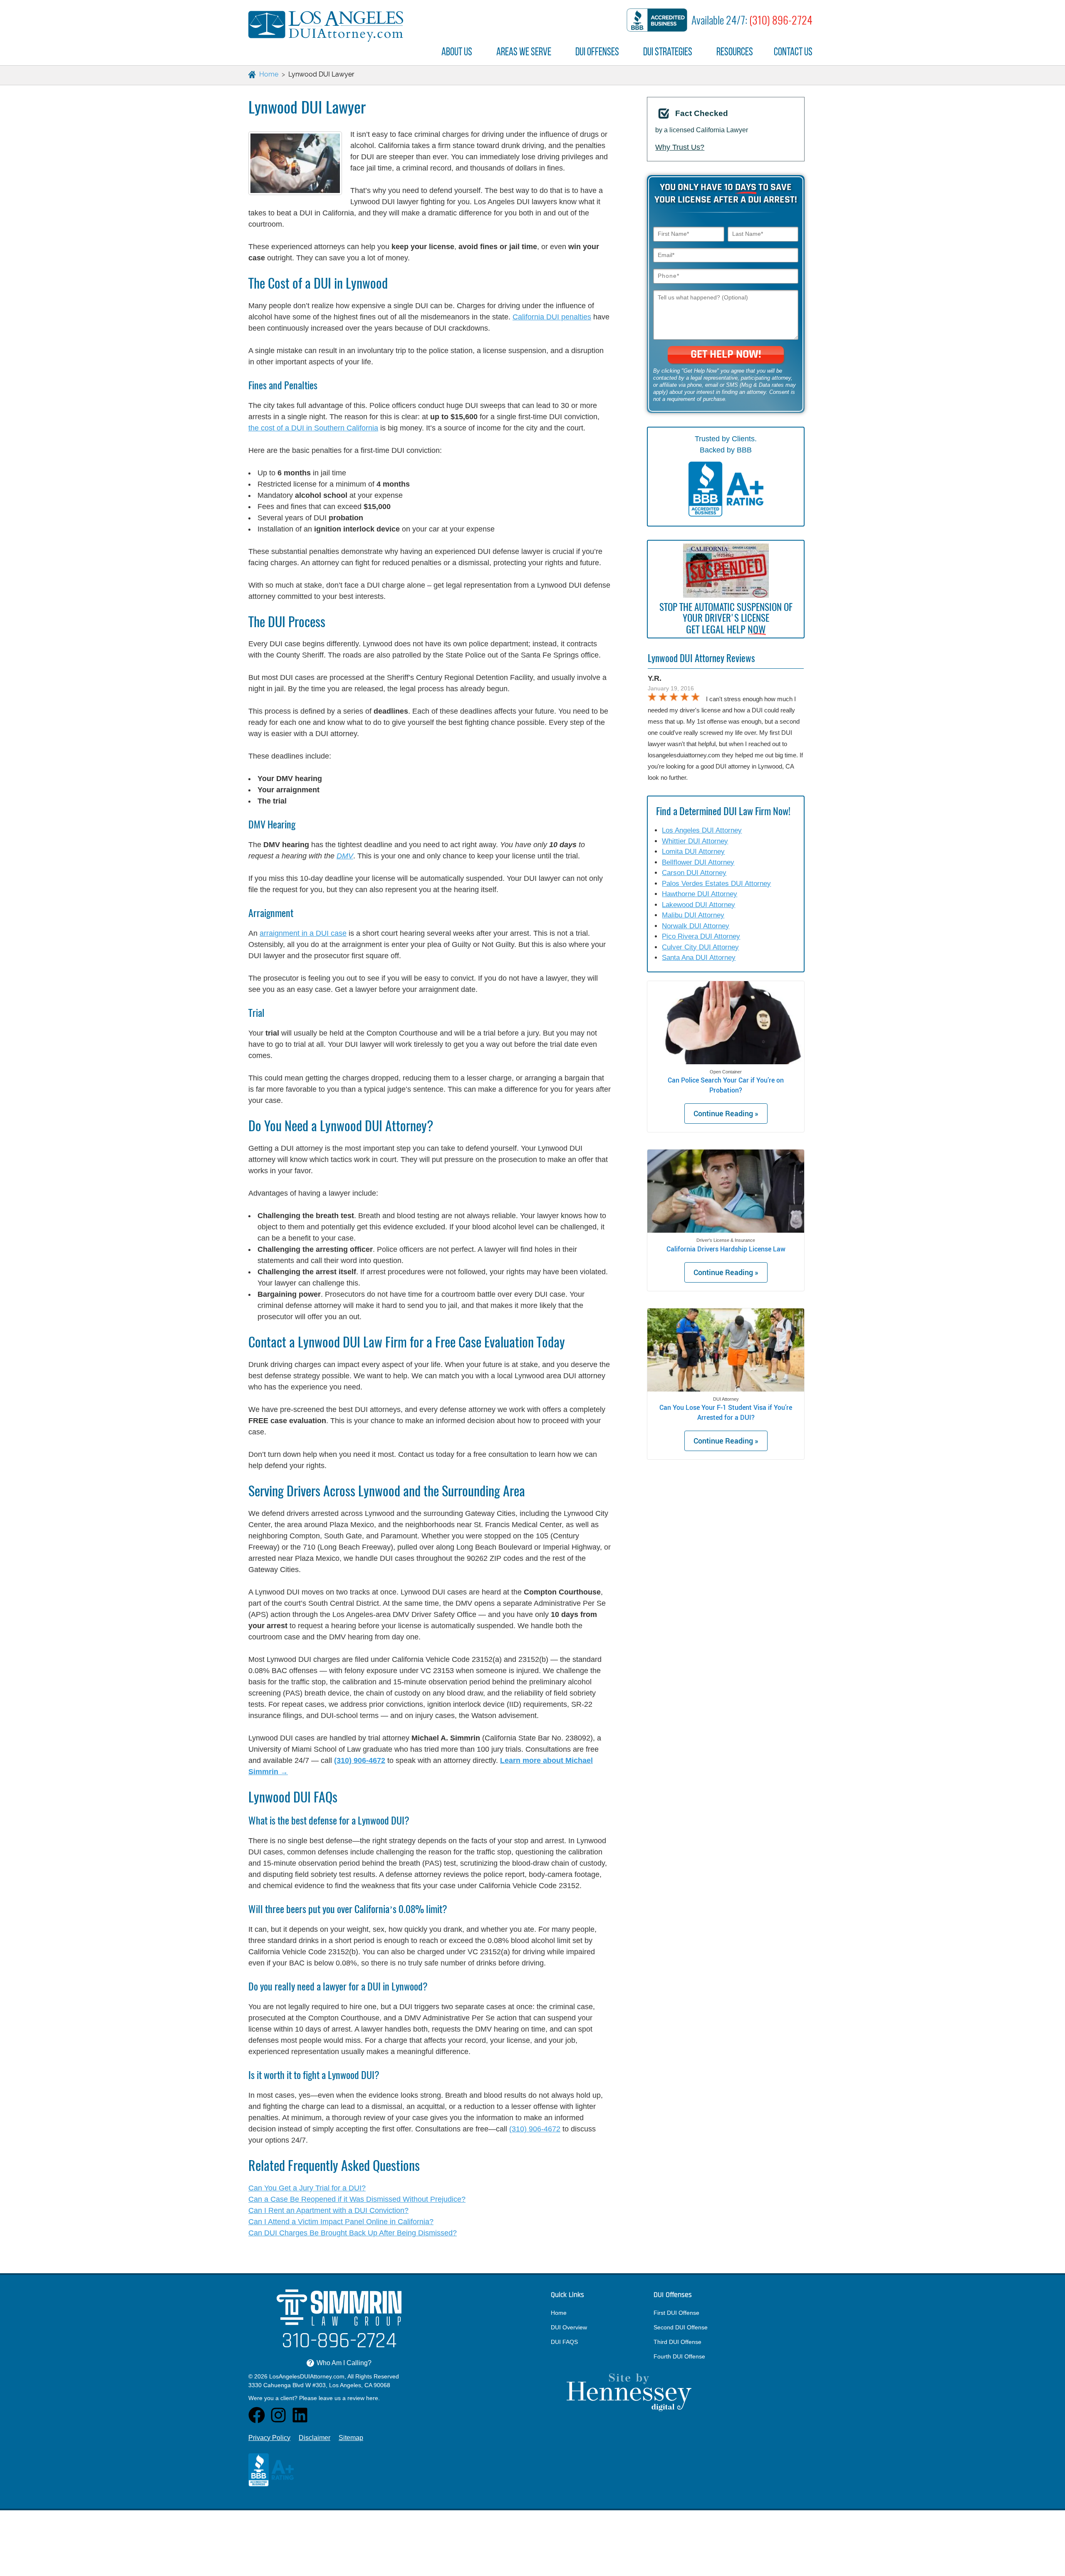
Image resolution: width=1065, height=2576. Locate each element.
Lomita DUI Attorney (693, 852)
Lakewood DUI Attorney (698, 905)
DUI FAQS (564, 2342)
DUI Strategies (668, 52)
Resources (735, 52)
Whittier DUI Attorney (695, 841)
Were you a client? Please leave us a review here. (314, 2398)
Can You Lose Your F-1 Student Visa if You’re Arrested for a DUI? (726, 1412)
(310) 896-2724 (781, 20)
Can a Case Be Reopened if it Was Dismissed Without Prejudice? (357, 2199)
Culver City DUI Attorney (700, 947)
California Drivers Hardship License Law (726, 1249)
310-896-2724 (339, 2342)
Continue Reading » (726, 1113)
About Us (457, 52)
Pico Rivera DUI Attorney (701, 936)
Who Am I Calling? (340, 2363)
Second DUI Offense (681, 2327)
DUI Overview (569, 2327)
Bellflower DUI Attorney (698, 862)
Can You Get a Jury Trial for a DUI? (307, 2188)
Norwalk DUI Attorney (696, 926)
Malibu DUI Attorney (693, 915)
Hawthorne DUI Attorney (700, 894)
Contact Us (793, 52)
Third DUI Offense (677, 2342)
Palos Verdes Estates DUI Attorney (716, 884)
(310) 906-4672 (535, 2129)
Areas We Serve (524, 52)
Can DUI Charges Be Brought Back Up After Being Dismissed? (353, 2233)
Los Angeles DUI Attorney (702, 830)
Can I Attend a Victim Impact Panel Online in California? (341, 2222)
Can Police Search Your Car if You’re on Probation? (726, 1085)
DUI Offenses (597, 52)
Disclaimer (315, 2438)
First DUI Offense (676, 2313)
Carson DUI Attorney (694, 873)
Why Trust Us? (680, 147)
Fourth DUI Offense (679, 2356)
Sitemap (351, 2438)
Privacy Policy (269, 2438)
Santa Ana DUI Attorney (699, 958)
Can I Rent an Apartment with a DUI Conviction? (328, 2210)
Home (559, 2313)
